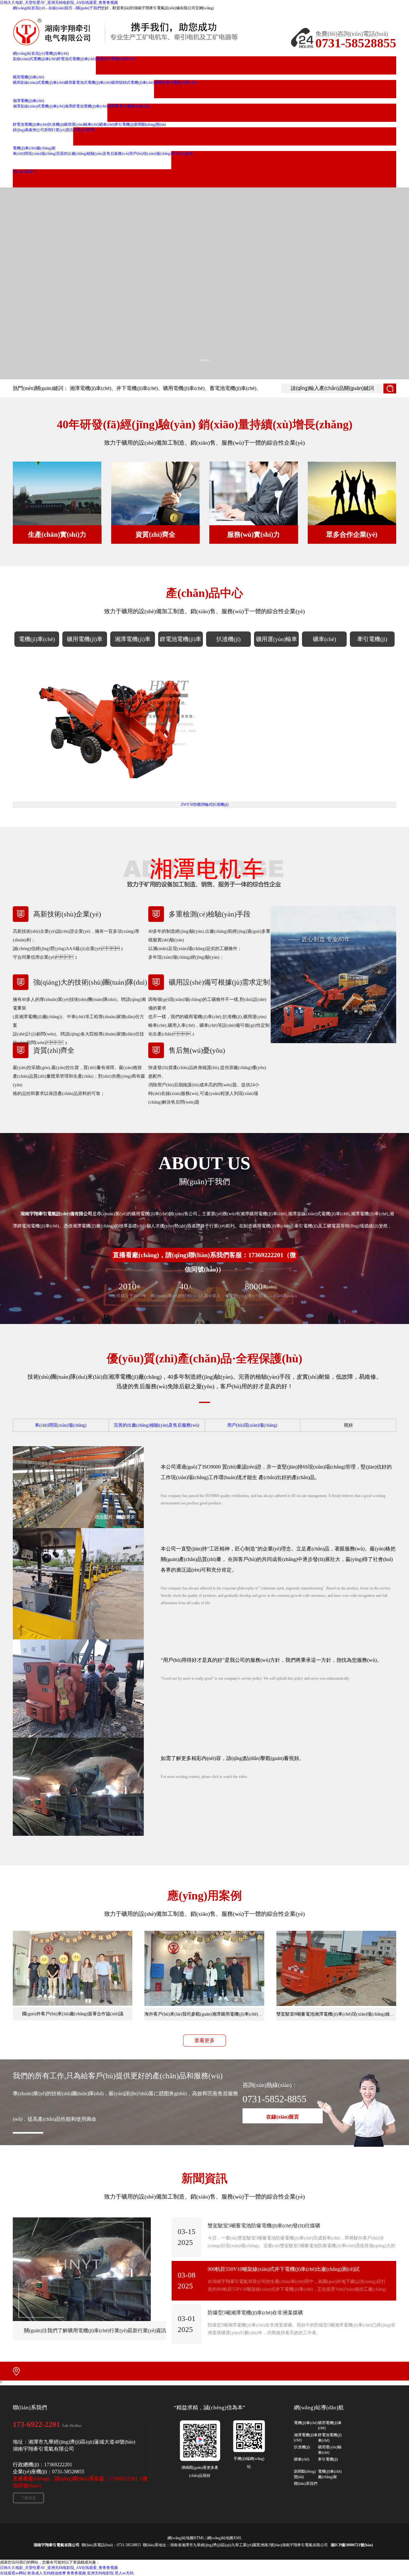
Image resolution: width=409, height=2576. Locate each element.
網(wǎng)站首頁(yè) (29, 8)
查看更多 (204, 2040)
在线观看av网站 (13, 2573)
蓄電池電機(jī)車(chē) (233, 388)
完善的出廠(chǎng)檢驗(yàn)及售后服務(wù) (157, 1425)
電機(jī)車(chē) (37, 639)
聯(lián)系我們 (306, 2484)
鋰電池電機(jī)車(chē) (181, 641)
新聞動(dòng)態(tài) (305, 2474)
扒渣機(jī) (228, 639)
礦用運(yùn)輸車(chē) (277, 641)
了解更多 (28, 2498)
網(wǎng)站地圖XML (224, 2538)
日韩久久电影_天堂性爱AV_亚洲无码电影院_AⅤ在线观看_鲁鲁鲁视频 (59, 3)
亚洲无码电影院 (100, 2573)
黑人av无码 (124, 2573)
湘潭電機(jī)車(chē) (90, 388)
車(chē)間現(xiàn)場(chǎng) (61, 1425)
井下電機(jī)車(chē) (137, 388)
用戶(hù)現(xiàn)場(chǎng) (252, 1425)
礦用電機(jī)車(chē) (184, 388)
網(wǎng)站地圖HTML (186, 2538)
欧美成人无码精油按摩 (47, 2573)
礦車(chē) (324, 639)
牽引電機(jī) (372, 639)
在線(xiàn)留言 (60, 8)
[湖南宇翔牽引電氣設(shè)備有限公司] (141, 32)
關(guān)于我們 (88, 8)
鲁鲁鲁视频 (76, 2573)
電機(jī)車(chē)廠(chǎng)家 (330, 2474)
